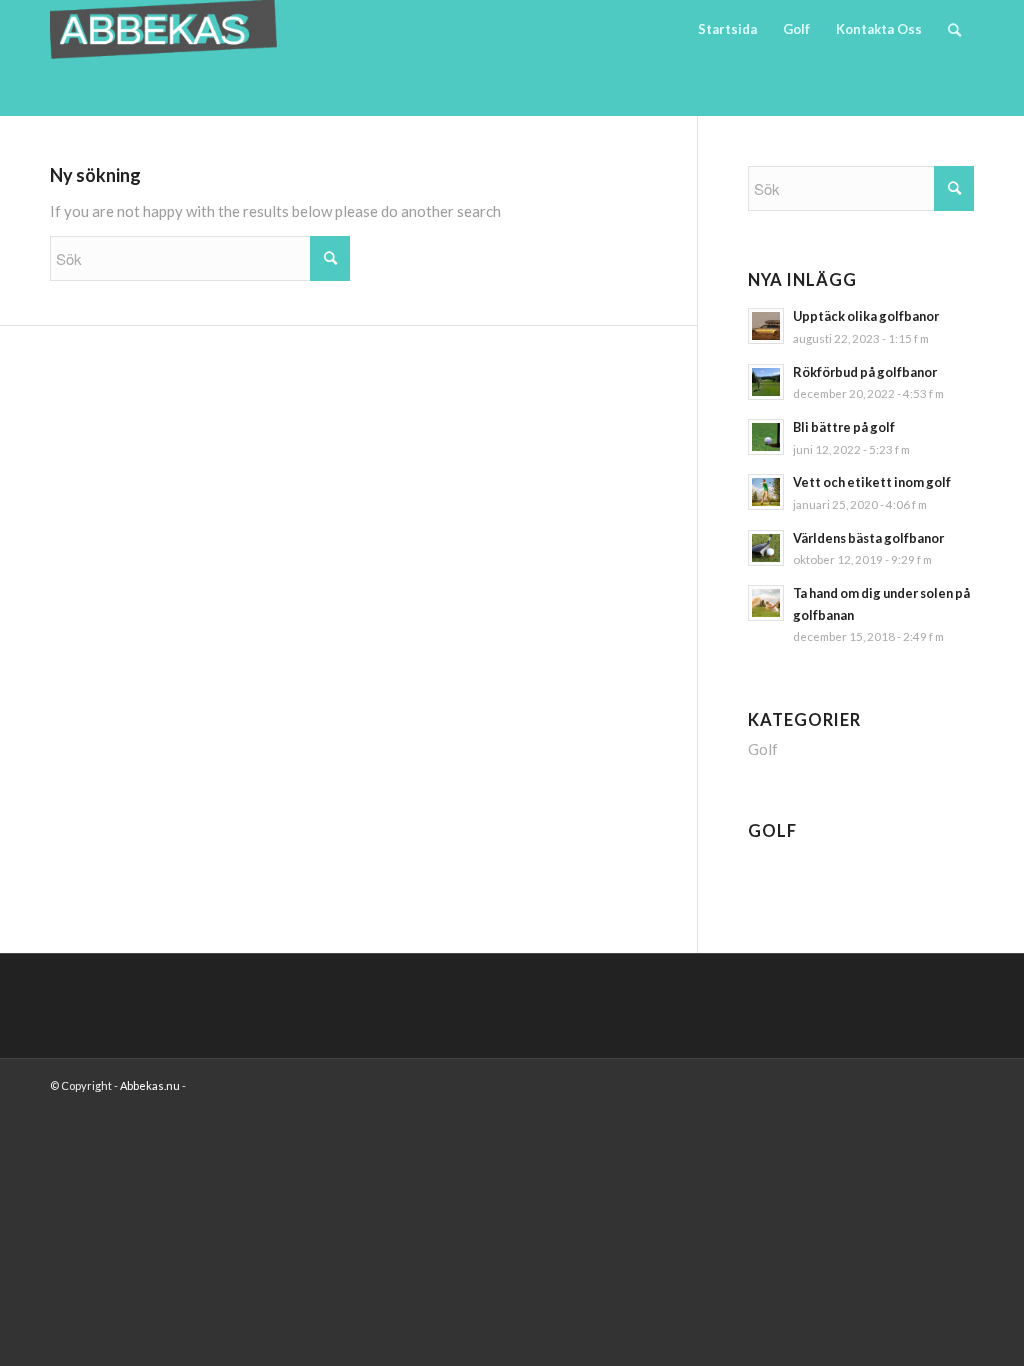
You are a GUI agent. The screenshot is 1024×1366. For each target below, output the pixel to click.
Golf (763, 749)
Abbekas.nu (151, 1085)
